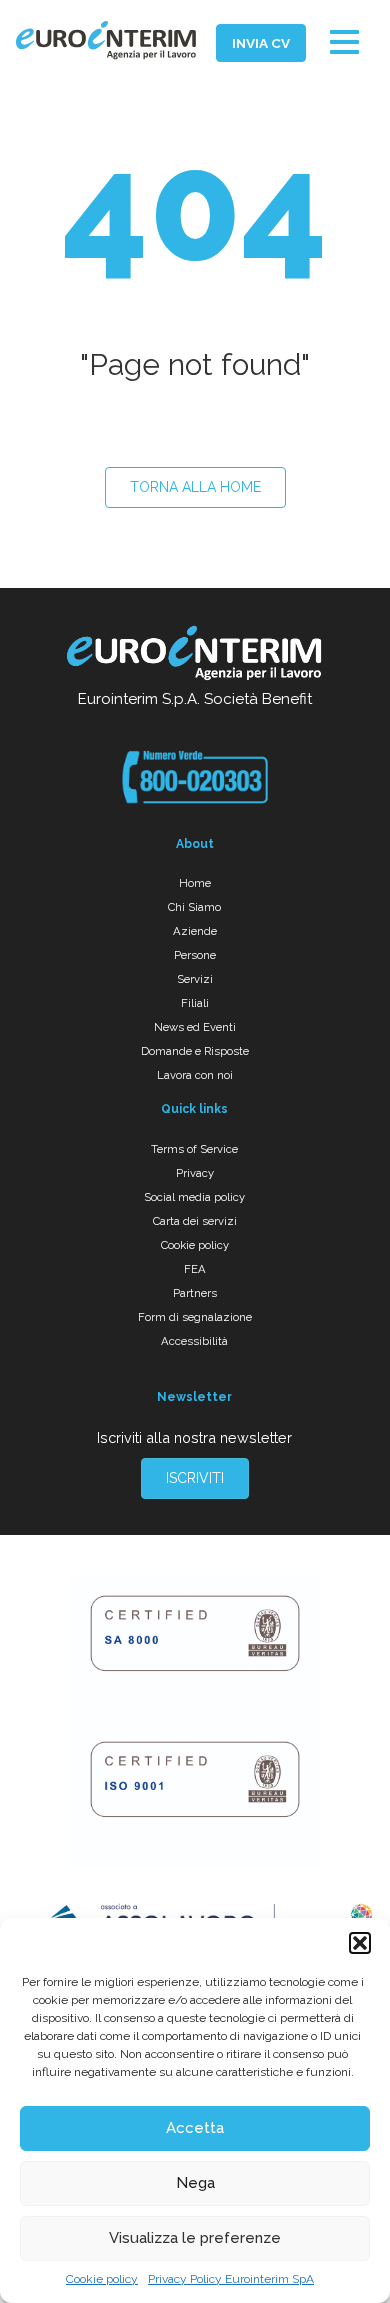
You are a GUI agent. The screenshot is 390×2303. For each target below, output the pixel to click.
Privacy (195, 1173)
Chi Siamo (194, 907)
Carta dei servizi (195, 1221)
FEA (195, 1269)
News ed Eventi (195, 1027)
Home (195, 883)
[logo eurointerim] (106, 40)
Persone (195, 955)
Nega (195, 2183)
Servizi (195, 979)
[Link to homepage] (195, 656)
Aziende (195, 931)
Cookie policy (102, 2279)
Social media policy (194, 1197)
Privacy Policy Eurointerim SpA (231, 2279)
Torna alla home (195, 487)
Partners (195, 1293)
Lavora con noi (195, 1075)
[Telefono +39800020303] (194, 777)
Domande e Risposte (195, 1051)
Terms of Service (194, 1149)
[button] (360, 1943)
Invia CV (261, 43)
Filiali (195, 1003)
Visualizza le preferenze (195, 2238)
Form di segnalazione (195, 1317)
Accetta (195, 2128)
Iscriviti (195, 1478)
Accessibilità (194, 1341)
